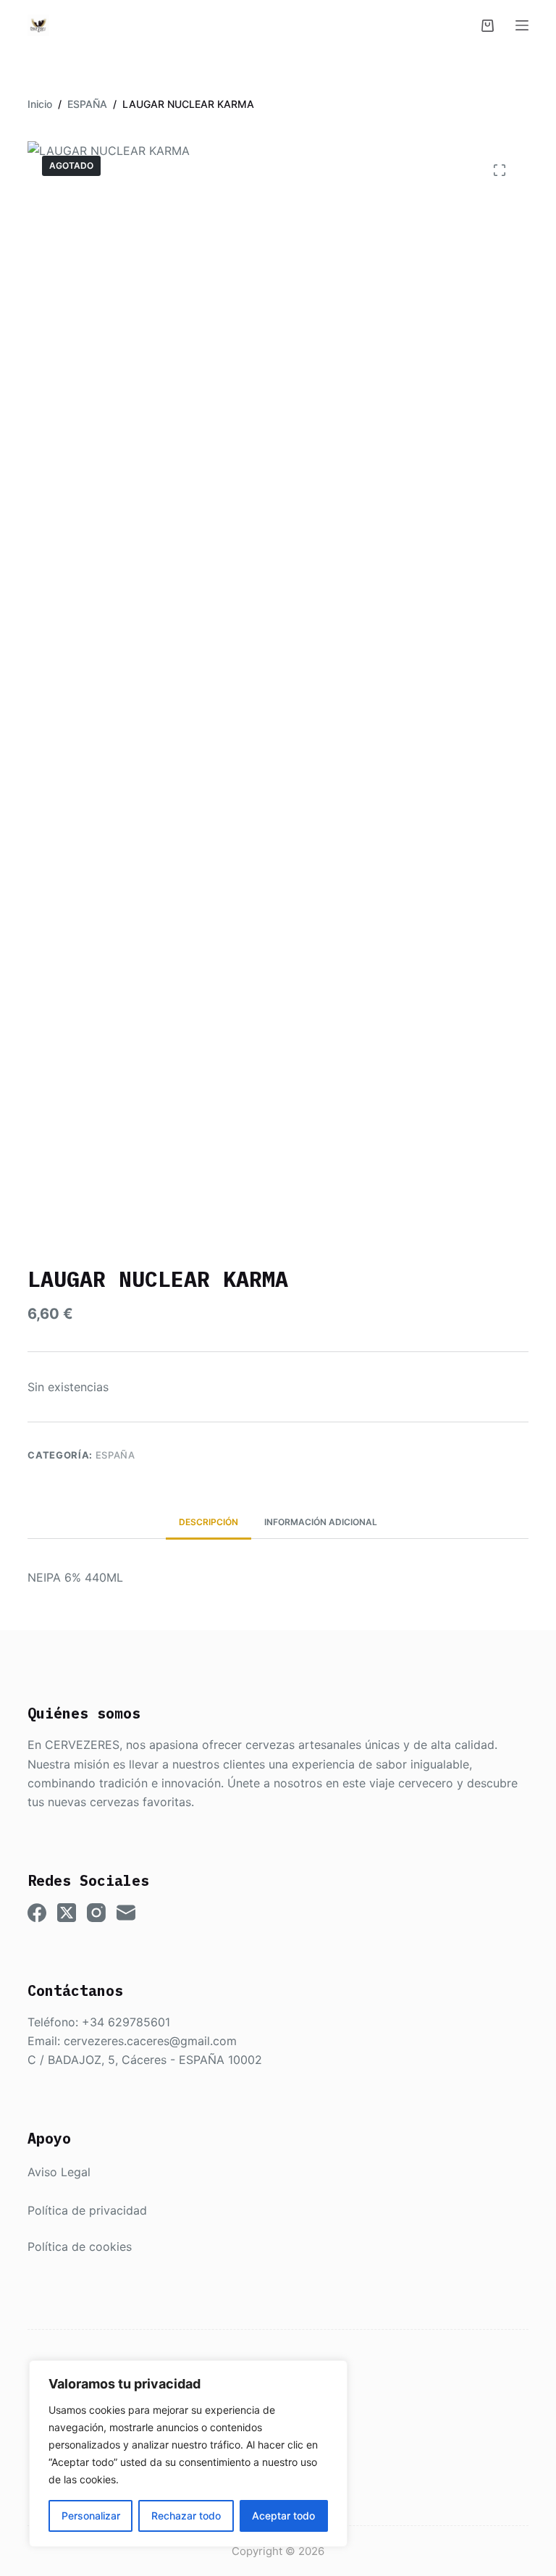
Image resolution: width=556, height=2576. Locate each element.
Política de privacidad (87, 2210)
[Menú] (522, 25)
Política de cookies (80, 2246)
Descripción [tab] (208, 1522)
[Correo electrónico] (126, 1913)
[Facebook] (37, 1913)
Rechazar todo (186, 2516)
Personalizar (91, 2516)
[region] (188, 2454)
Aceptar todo (283, 2516)
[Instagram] (96, 1913)
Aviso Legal (59, 2172)
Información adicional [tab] (321, 1522)
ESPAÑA (115, 1455)
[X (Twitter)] (67, 1913)
